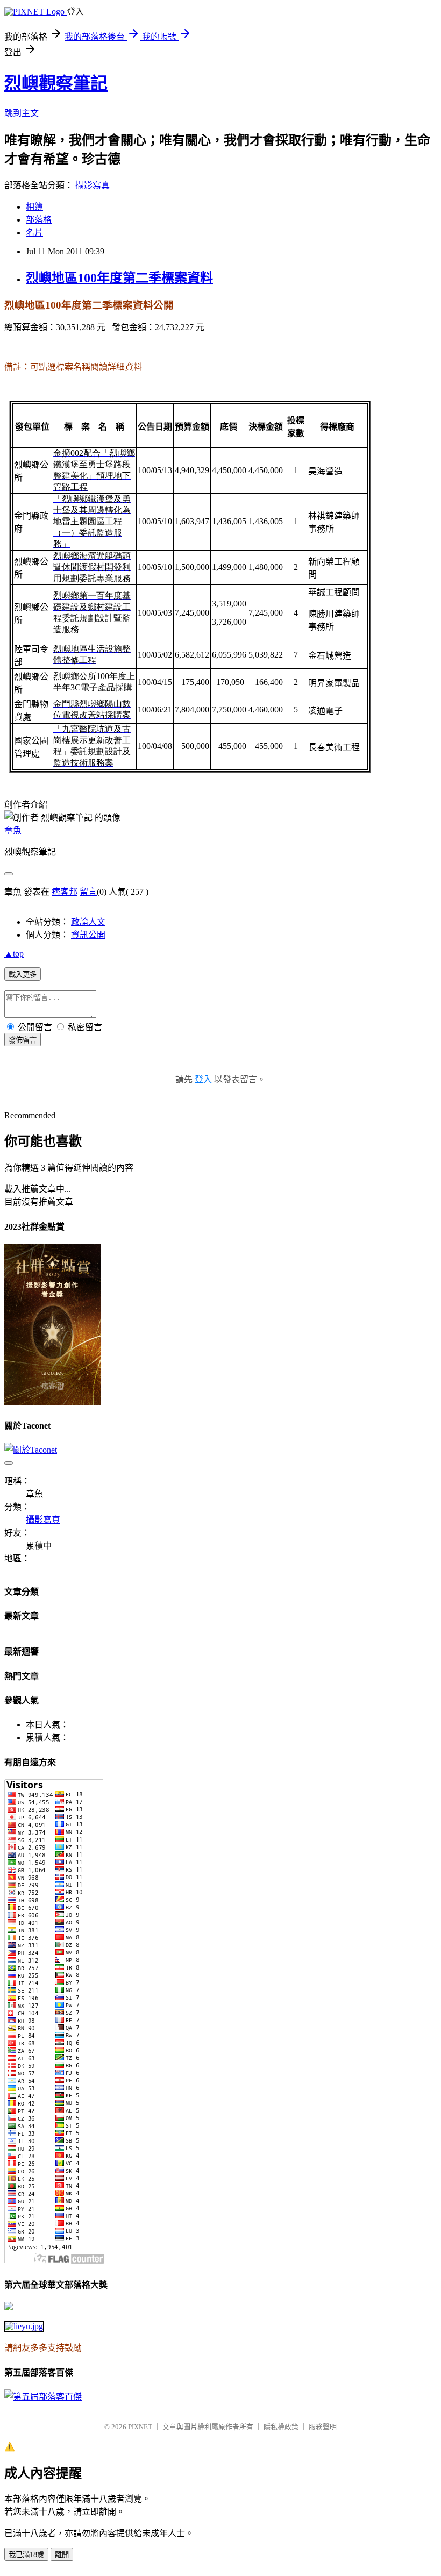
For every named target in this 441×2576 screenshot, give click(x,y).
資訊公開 (88, 935)
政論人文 (88, 922)
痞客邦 (65, 892)
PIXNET (140, 2427)
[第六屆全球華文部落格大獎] (24, 2326)
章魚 (13, 830)
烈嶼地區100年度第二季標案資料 (119, 278)
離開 (62, 2555)
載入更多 (23, 975)
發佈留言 (23, 1040)
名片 (34, 233)
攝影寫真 (93, 185)
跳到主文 (22, 113)
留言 (88, 892)
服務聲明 (323, 2427)
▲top (14, 954)
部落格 (39, 220)
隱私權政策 (281, 2427)
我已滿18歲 (26, 2555)
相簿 (34, 207)
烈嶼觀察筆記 (56, 83)
